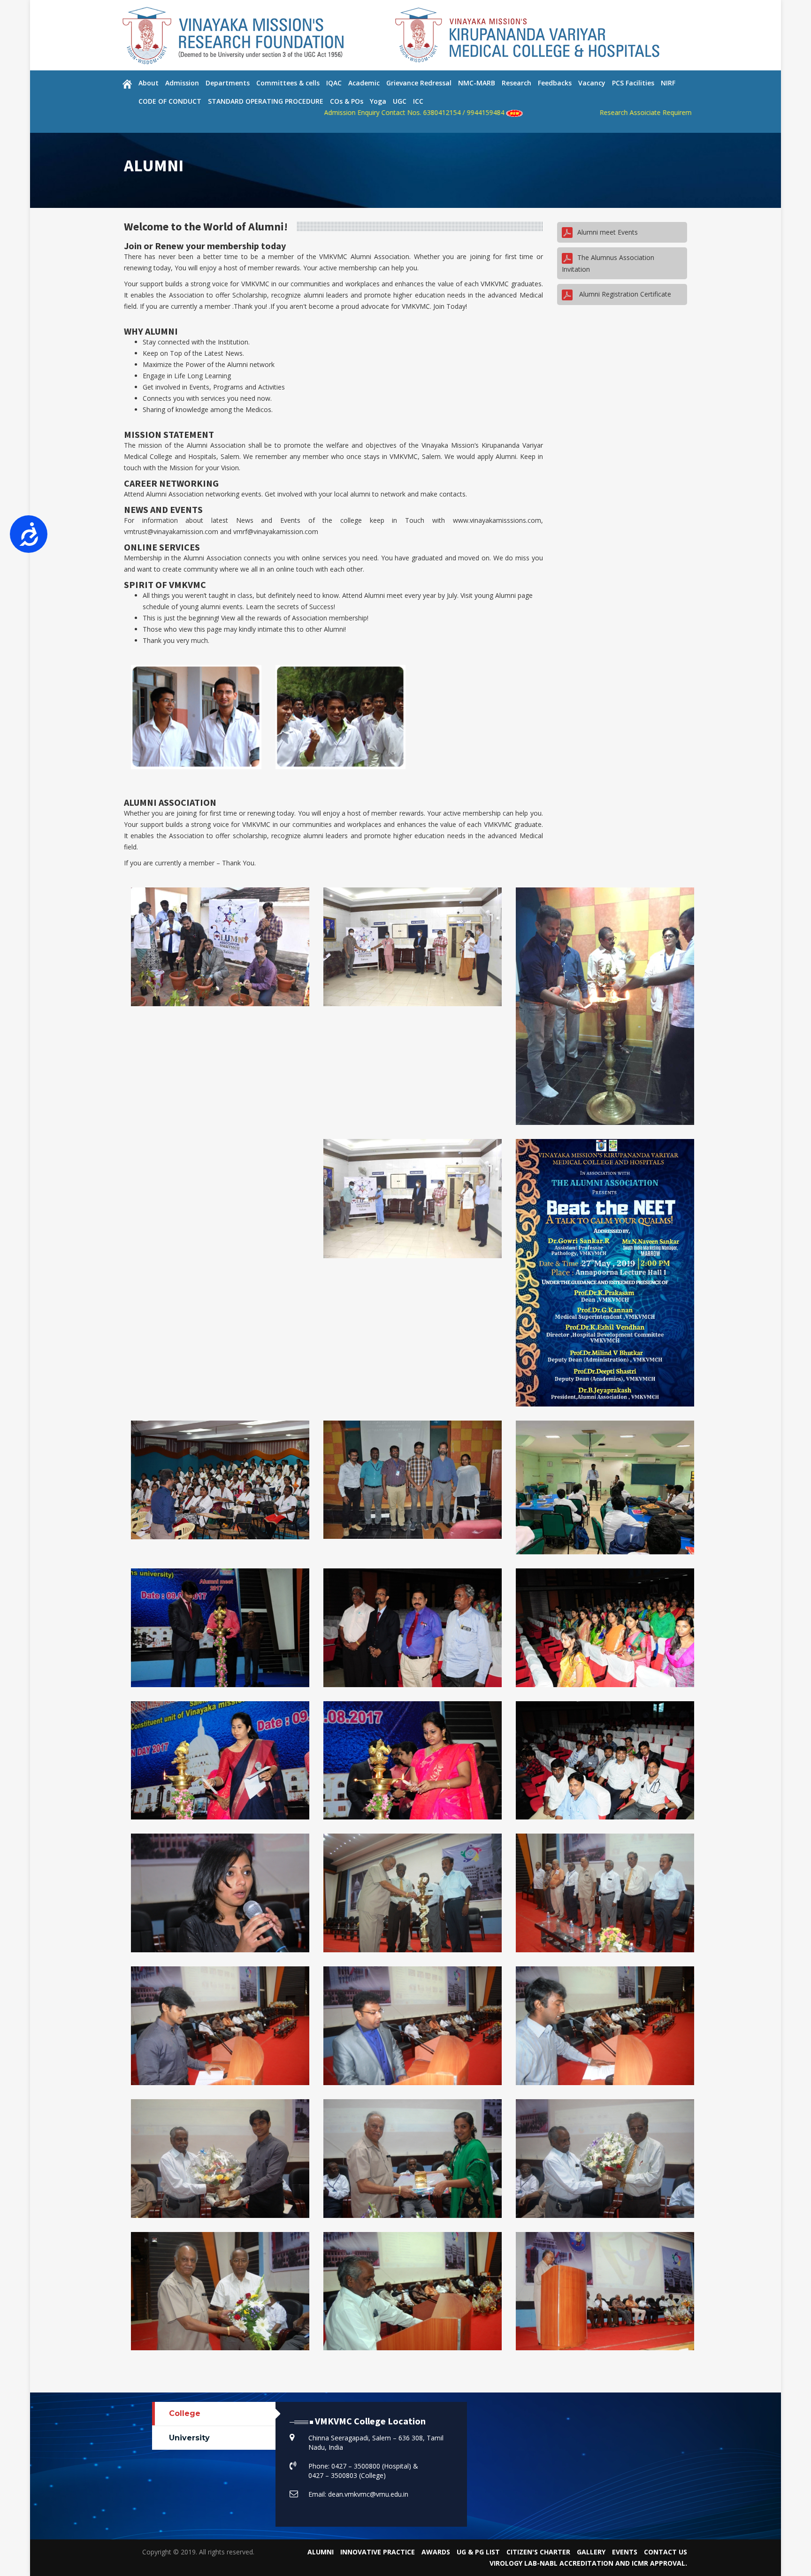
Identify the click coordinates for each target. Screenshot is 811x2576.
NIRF (668, 83)
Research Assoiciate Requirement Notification (539, 112)
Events (625, 2552)
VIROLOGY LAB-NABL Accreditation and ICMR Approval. (588, 2563)
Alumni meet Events (608, 232)
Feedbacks (555, 83)
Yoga (378, 101)
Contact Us (666, 2552)
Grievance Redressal (419, 83)
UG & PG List (478, 2552)
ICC (418, 101)
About (149, 83)
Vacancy (592, 83)
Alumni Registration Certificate (624, 294)
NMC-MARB (477, 83)
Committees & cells (288, 83)
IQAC (334, 83)
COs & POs (347, 101)
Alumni (321, 2552)
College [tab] (185, 2413)
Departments (228, 83)
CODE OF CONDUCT (170, 101)
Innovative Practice (378, 2552)
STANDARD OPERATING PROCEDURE (266, 101)
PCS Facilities (633, 83)
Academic (364, 83)
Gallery (591, 2552)
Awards (436, 2552)
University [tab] (189, 2438)
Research (516, 83)
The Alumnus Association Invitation (608, 263)
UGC (400, 101)
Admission (182, 83)
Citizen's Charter (538, 2552)
